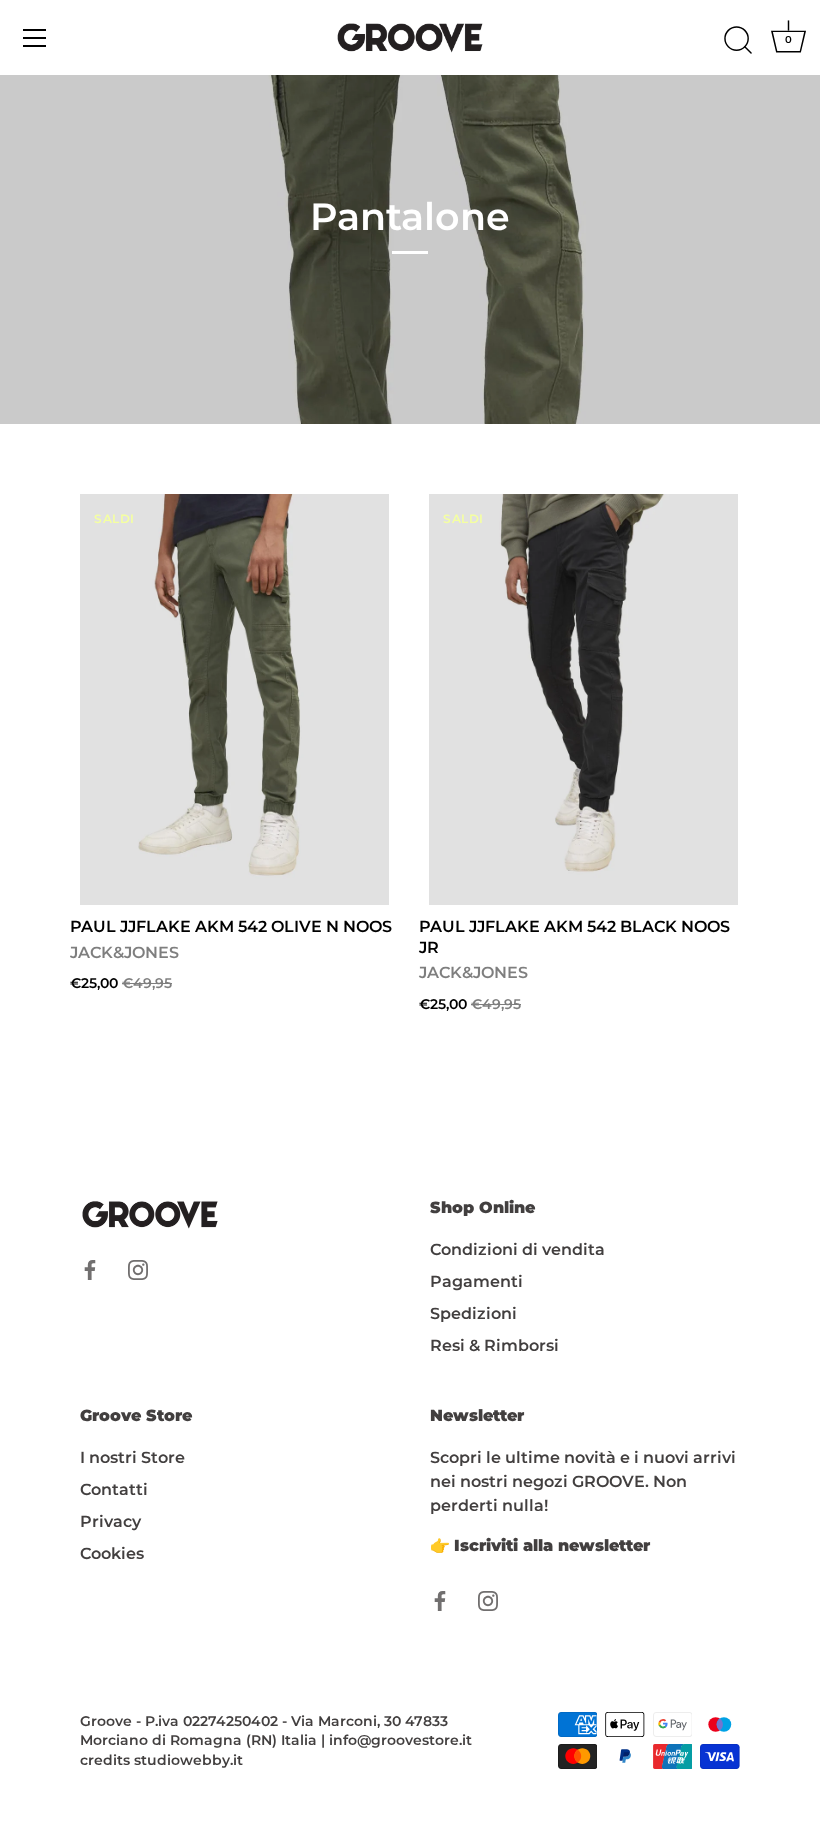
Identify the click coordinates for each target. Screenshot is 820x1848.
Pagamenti (476, 1281)
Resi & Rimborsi (494, 1345)
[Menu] (35, 38)
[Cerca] (738, 41)
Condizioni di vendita (517, 1249)
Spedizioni (473, 1313)
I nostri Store (132, 1457)
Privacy (110, 1521)
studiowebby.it (188, 1760)
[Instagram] (138, 1269)
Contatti (114, 1489)
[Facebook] (90, 1269)
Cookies (112, 1553)
